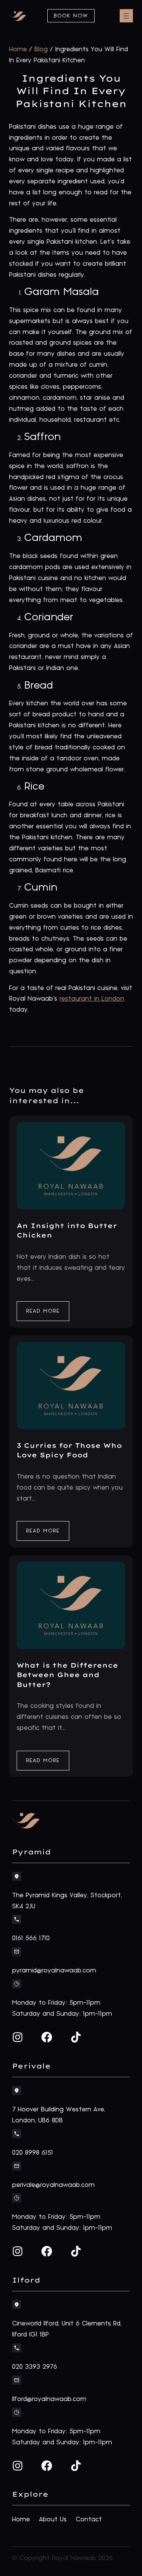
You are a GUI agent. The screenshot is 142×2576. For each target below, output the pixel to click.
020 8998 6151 (33, 2153)
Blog (41, 49)
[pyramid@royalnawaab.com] (17, 1952)
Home (18, 49)
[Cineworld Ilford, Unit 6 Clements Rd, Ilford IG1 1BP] (17, 2305)
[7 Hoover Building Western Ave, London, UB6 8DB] (17, 2090)
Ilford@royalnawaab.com (49, 2399)
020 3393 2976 (35, 2367)
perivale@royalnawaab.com (53, 2185)
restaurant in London (92, 999)
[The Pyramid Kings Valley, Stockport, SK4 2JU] (17, 1876)
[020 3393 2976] (17, 2348)
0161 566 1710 (31, 1938)
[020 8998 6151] (17, 2134)
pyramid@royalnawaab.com (54, 1971)
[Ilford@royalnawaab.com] (17, 2380)
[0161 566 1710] (17, 1919)
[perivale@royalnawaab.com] (17, 2166)
